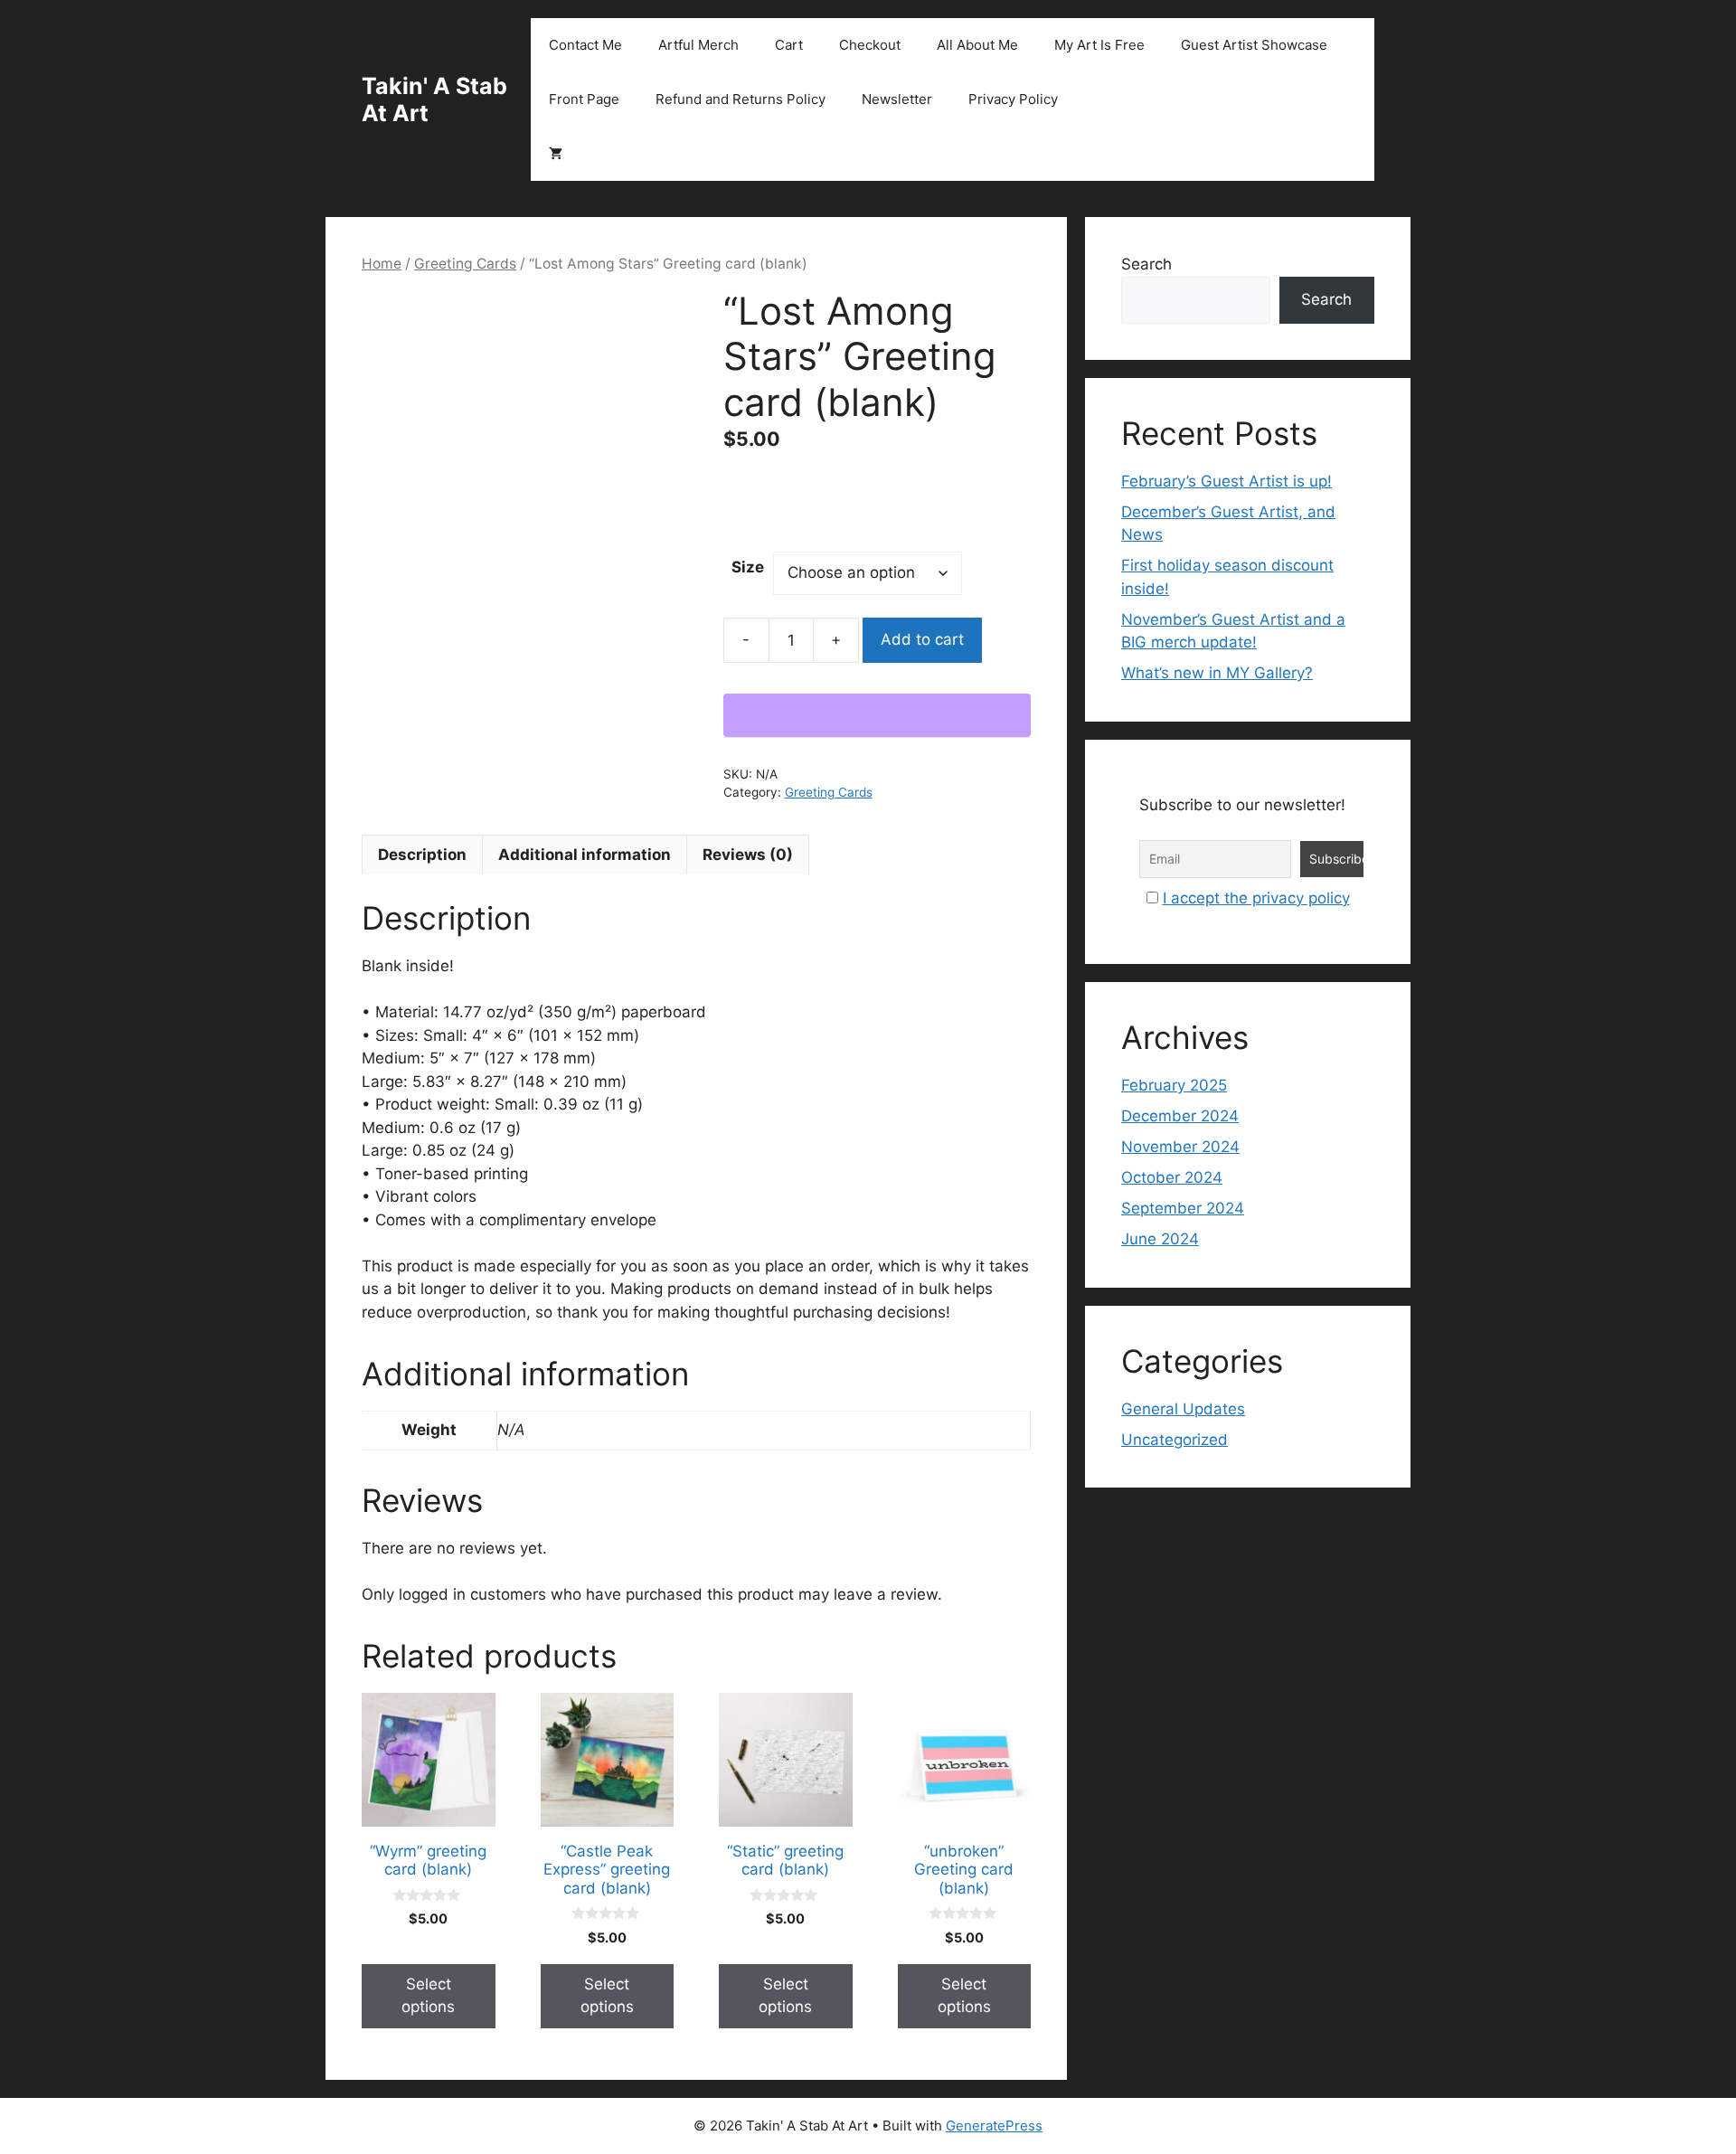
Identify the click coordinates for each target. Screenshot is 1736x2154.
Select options (428, 1996)
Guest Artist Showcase (1254, 45)
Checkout (870, 45)
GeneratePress (994, 2126)
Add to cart (922, 639)
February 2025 (1174, 1085)
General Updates (1183, 1409)
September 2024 (1183, 1208)
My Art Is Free (1099, 45)
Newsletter (897, 99)
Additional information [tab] (585, 855)
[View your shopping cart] (556, 154)
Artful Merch (698, 45)
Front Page (584, 99)
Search (1146, 264)
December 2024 (1180, 1116)
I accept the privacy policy (1256, 898)
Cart (789, 45)
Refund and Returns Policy (741, 99)
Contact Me (585, 45)
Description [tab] (422, 855)
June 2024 (1160, 1239)
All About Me (977, 45)
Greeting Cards (465, 264)
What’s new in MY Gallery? (1217, 673)
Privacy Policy (1013, 99)
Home (382, 264)
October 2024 (1172, 1177)
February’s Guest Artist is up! (1227, 481)
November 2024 (1180, 1147)
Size (748, 567)
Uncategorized (1175, 1440)
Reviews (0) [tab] (748, 855)
